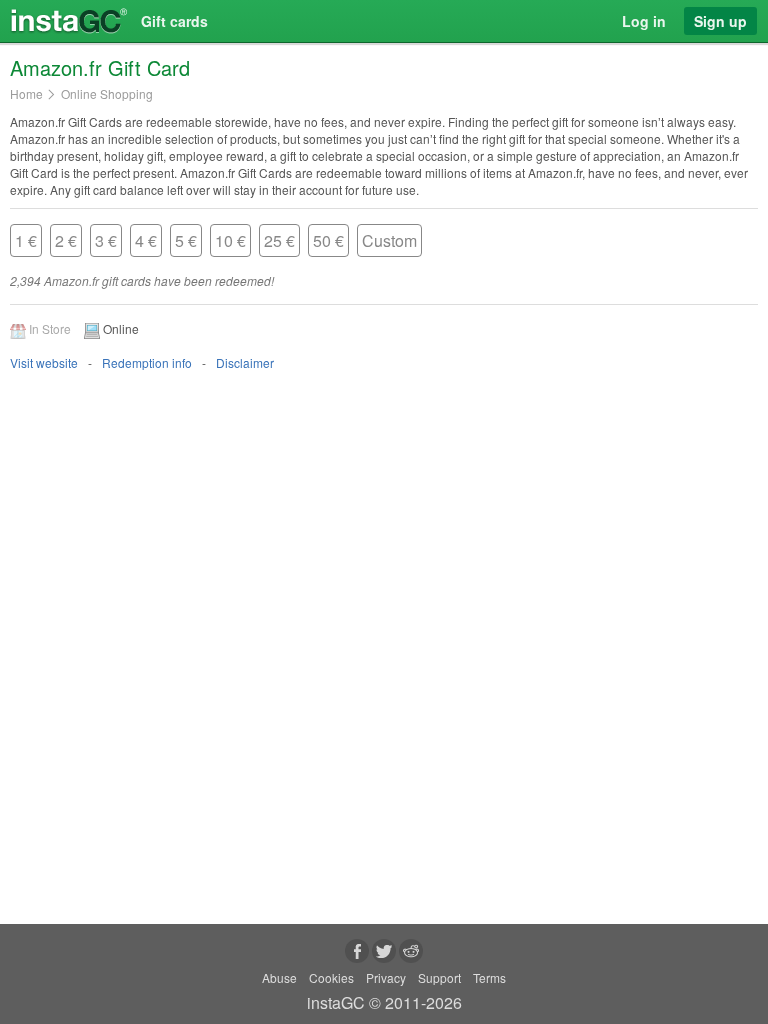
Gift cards (174, 21)
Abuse (279, 977)
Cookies (331, 977)
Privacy (386, 977)
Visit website (44, 362)
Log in (644, 21)
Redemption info (147, 362)
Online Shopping (107, 94)
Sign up (720, 21)
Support (439, 977)
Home (26, 94)
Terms (489, 977)
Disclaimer (245, 362)
